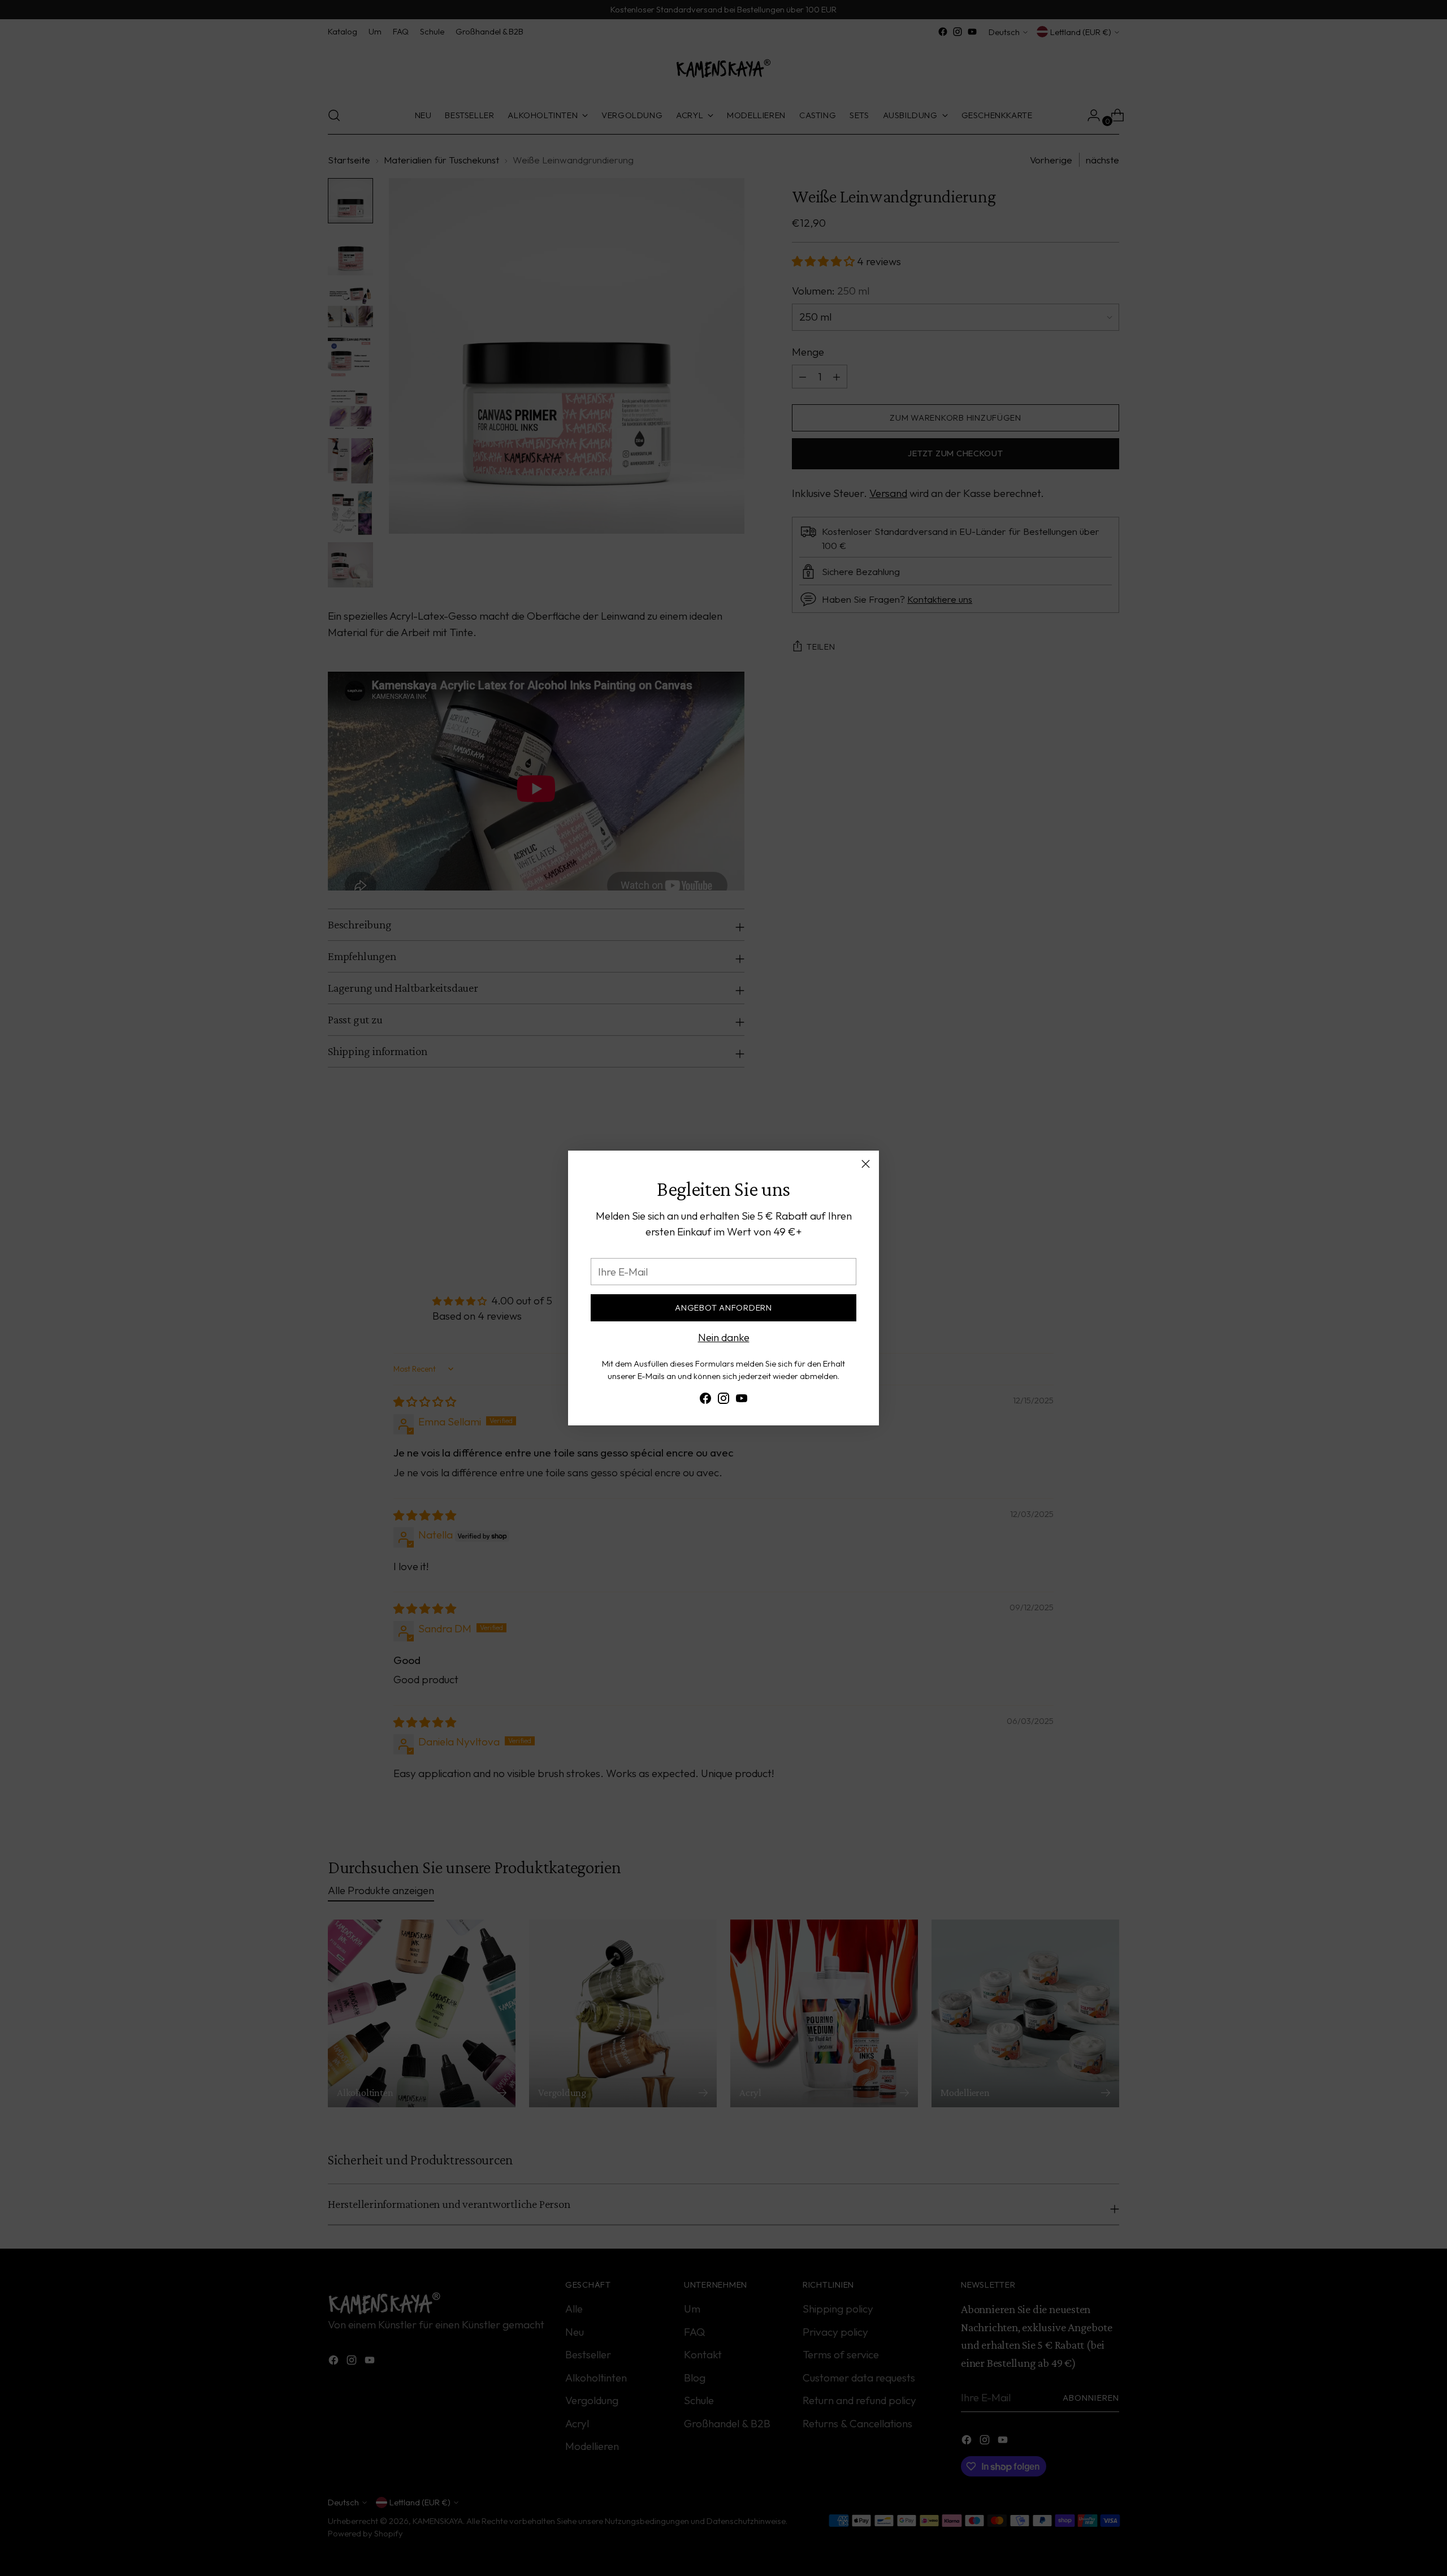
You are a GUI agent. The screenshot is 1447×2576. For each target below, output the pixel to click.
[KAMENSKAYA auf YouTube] (742, 1401)
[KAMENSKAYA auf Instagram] (723, 1401)
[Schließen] (866, 1164)
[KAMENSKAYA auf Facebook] (705, 1401)
